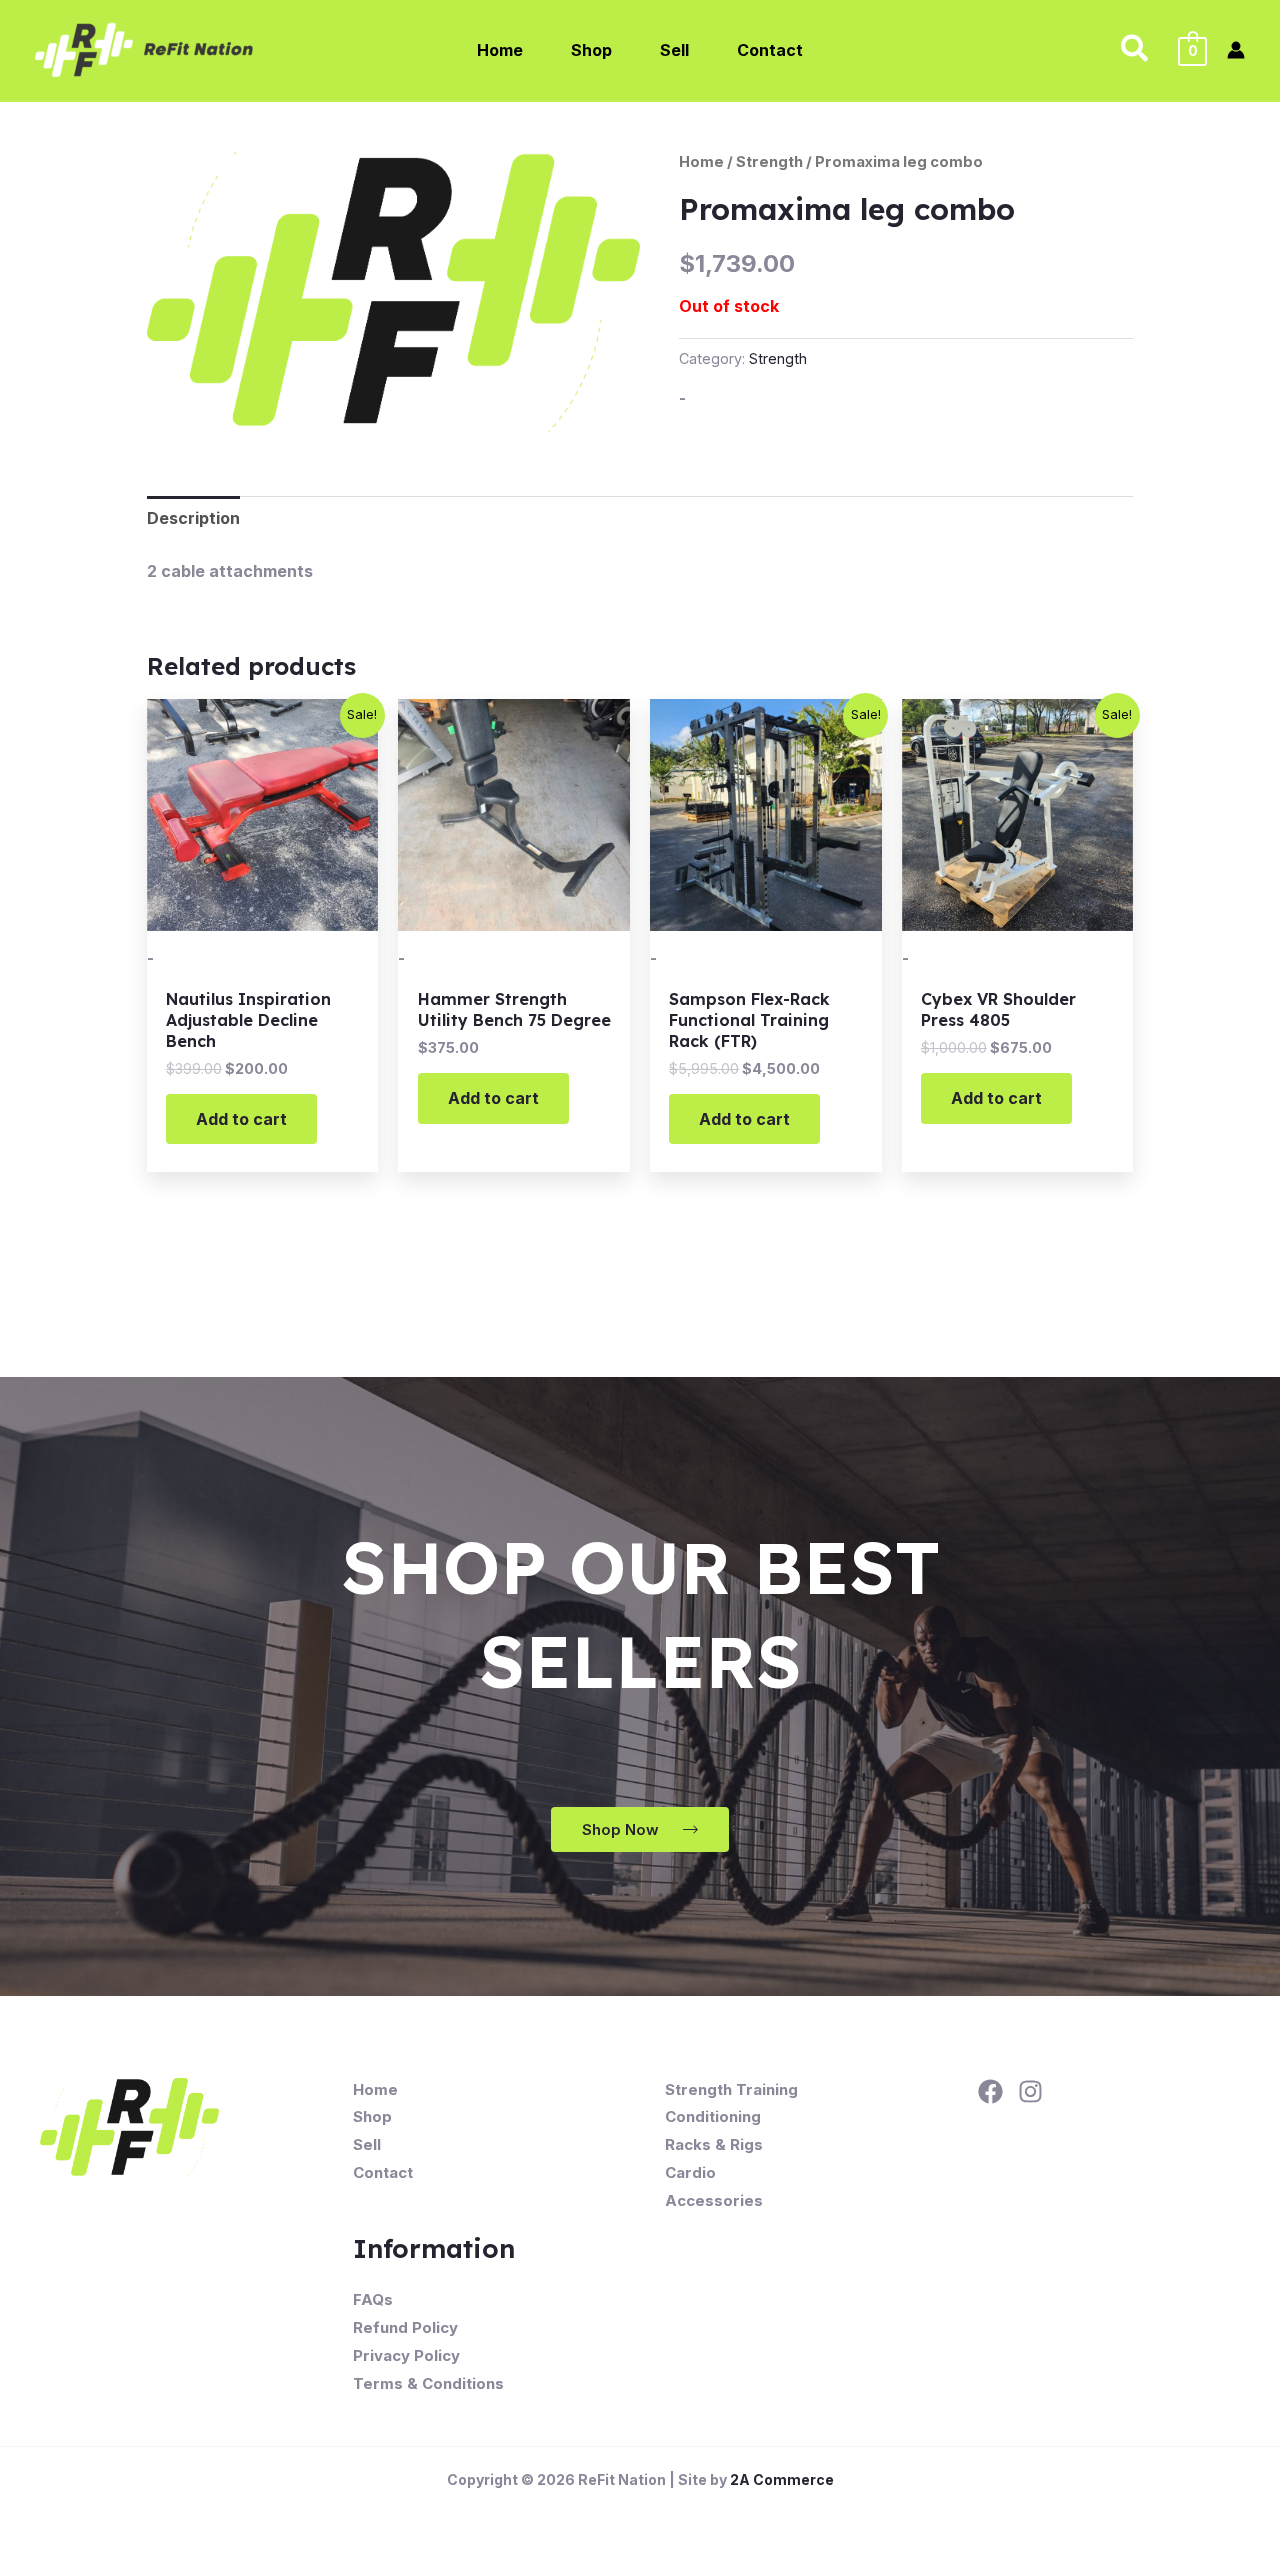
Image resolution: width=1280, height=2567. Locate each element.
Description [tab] (193, 518)
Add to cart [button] (241, 1119)
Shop (372, 2116)
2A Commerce (782, 2479)
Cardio (690, 2172)
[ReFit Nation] (146, 48)
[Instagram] (1030, 2091)
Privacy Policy (406, 2355)
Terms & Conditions (428, 2383)
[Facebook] (990, 2091)
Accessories (714, 2200)
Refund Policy (405, 2327)
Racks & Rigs (714, 2144)
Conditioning (713, 2116)
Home (701, 162)
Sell (367, 2144)
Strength (769, 162)
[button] (1135, 50)
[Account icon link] (1236, 50)
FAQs (373, 2299)
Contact (383, 2172)
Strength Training (731, 2089)
